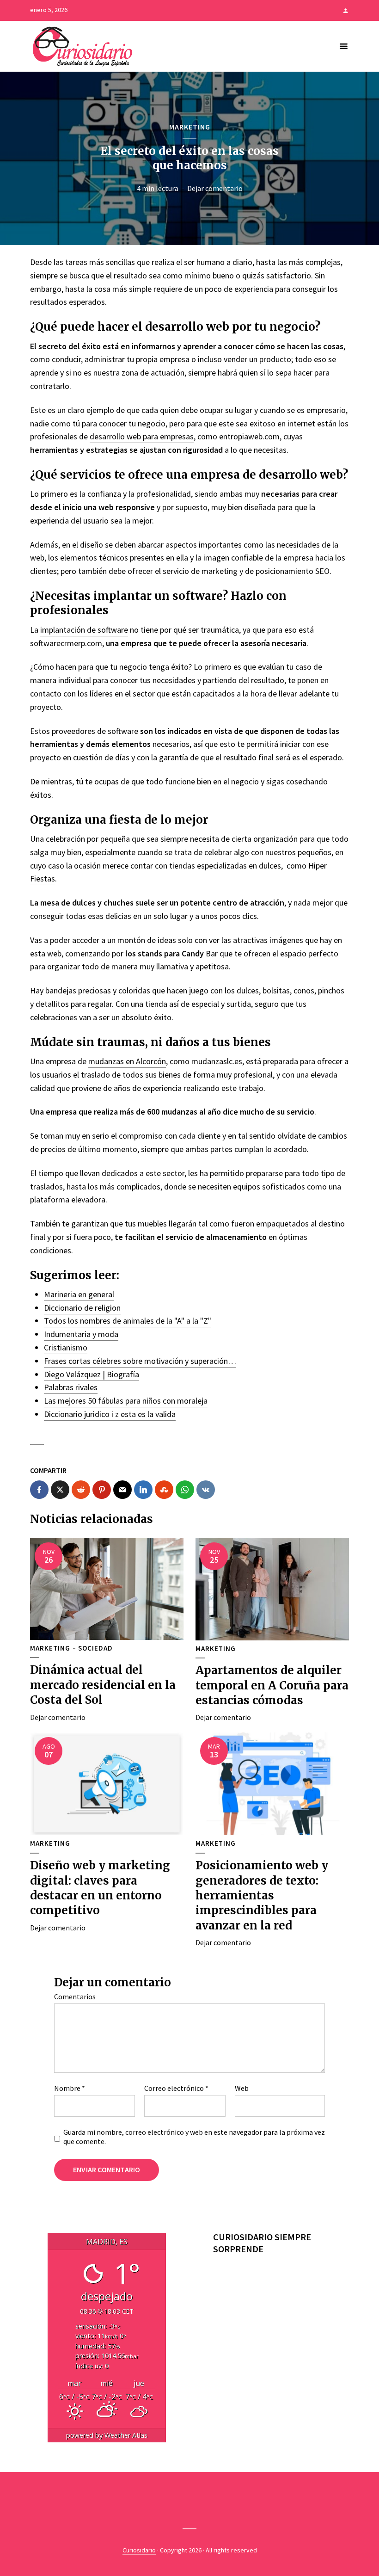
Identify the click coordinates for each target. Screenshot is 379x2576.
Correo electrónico (176, 2088)
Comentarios (75, 1997)
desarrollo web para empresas (142, 436)
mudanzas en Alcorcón (127, 1061)
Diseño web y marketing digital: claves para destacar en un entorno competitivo (100, 1888)
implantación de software (84, 630)
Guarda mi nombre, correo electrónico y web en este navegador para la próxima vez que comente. (194, 2137)
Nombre (70, 2088)
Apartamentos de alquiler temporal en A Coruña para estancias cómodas (272, 1685)
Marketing (190, 127)
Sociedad (95, 1648)
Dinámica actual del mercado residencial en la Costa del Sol (103, 1685)
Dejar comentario (215, 188)
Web (242, 2088)
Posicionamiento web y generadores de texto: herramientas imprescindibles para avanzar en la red (262, 1895)
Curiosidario (139, 2550)
